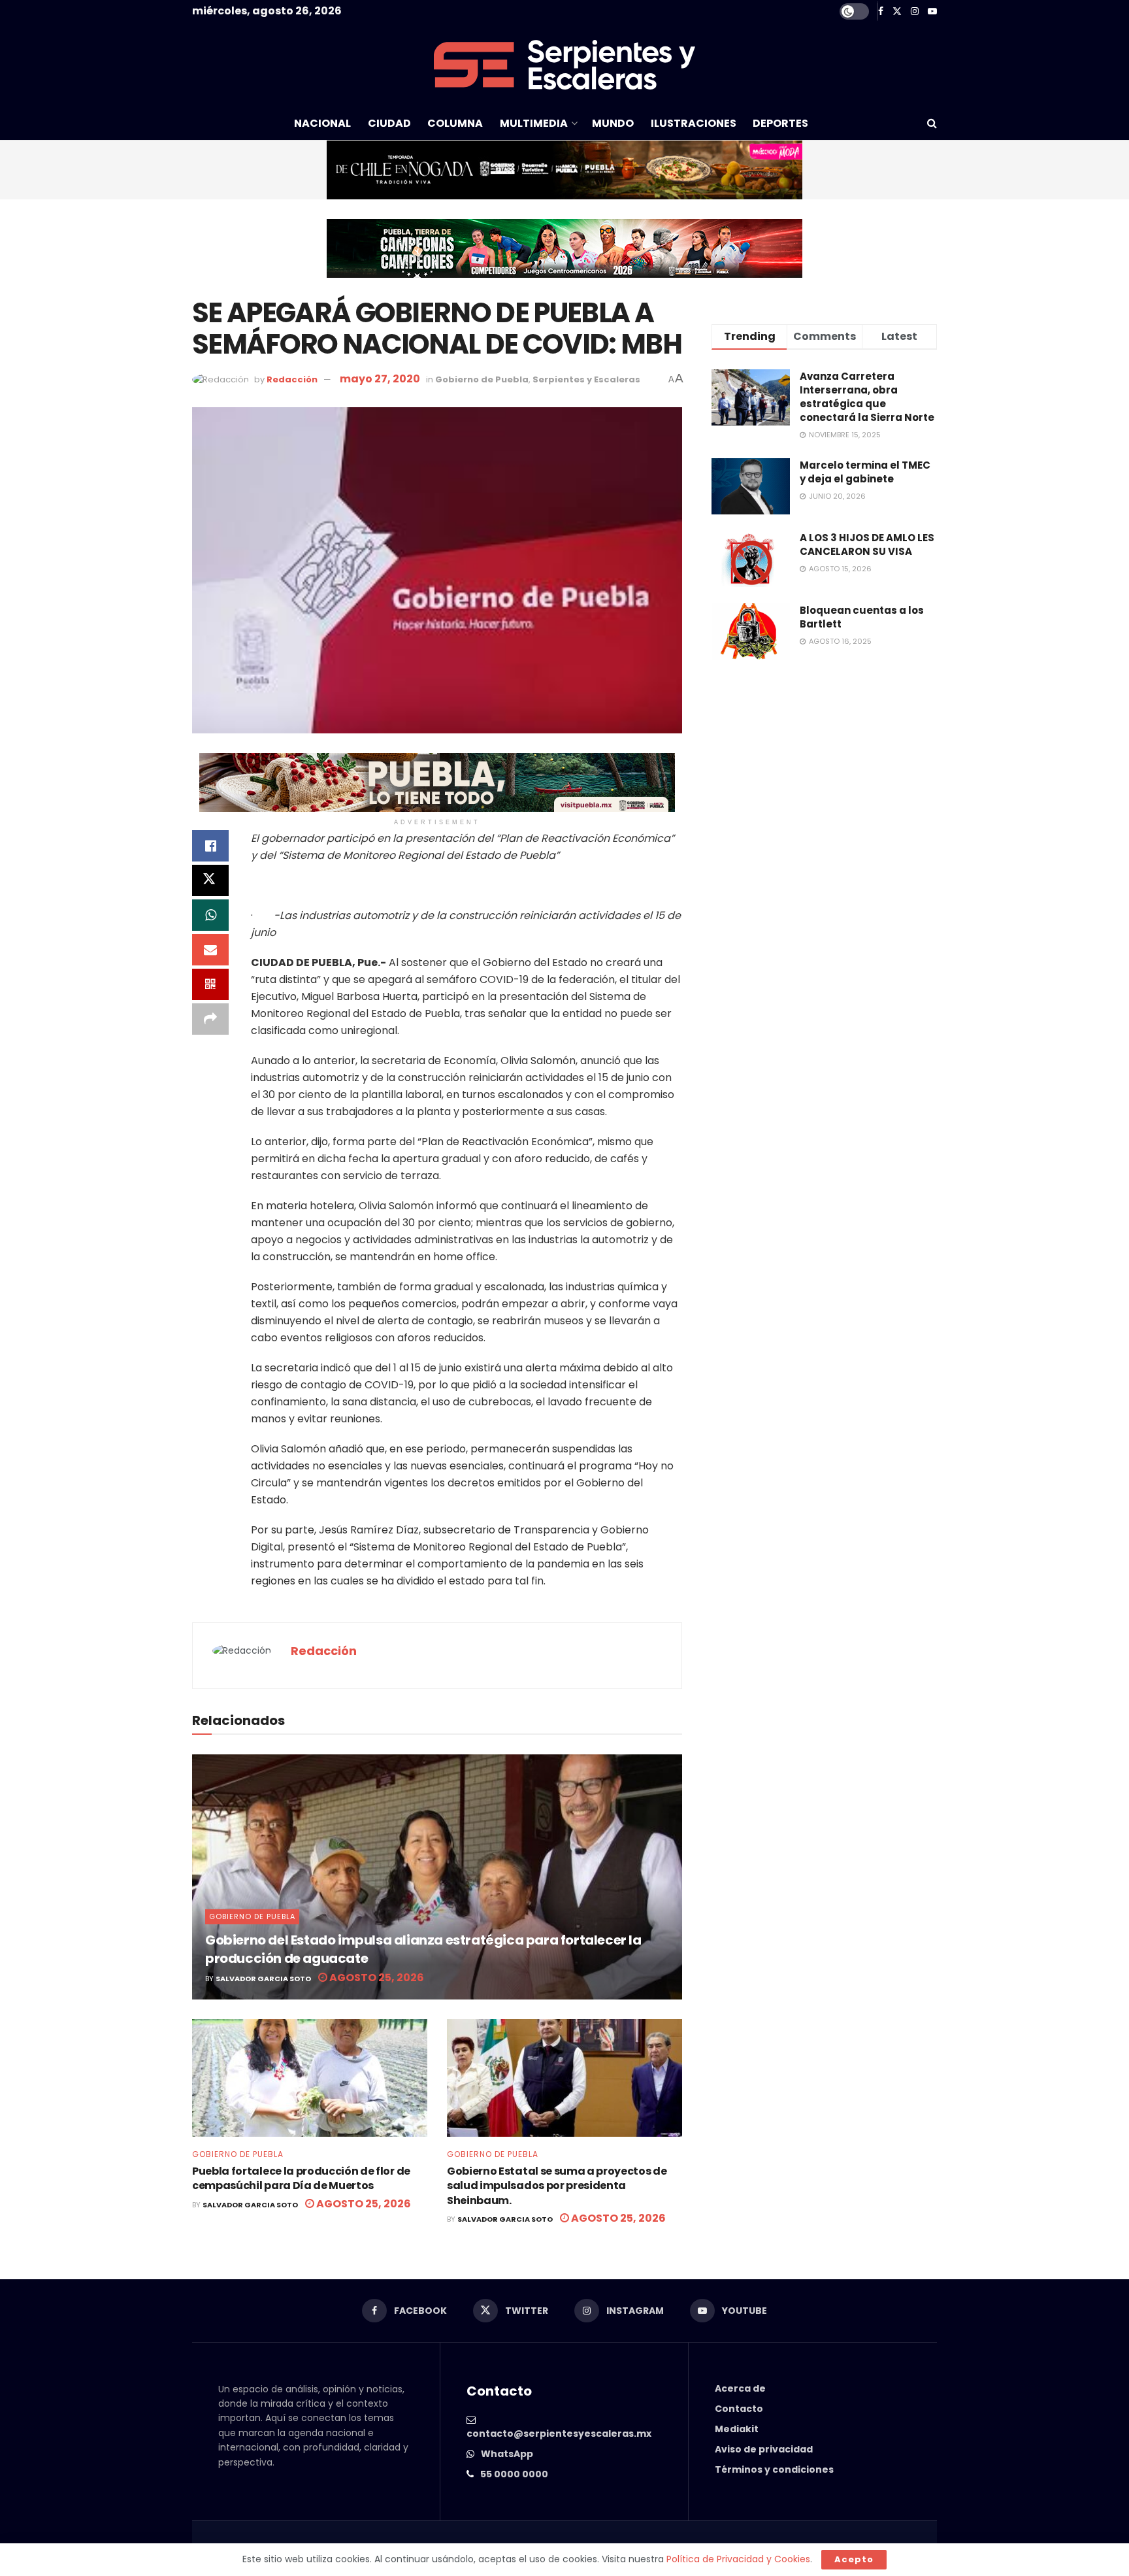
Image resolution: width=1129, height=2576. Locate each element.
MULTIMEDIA (534, 123)
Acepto (854, 2559)
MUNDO (613, 123)
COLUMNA (455, 123)
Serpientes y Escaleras (586, 379)
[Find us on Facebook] (881, 11)
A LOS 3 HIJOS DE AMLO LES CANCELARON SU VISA (867, 544)
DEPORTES (780, 123)
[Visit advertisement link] (564, 170)
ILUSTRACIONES (694, 123)
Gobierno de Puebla (482, 379)
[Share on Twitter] (210, 880)
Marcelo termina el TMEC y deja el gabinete (865, 472)
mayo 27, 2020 (380, 379)
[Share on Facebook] (210, 846)
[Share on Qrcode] (210, 984)
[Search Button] (932, 124)
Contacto (739, 2409)
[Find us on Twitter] (897, 11)
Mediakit (737, 2429)
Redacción (292, 379)
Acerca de (740, 2388)
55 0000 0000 (514, 2474)
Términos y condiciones (774, 2469)
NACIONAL (322, 123)
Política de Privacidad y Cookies (738, 2559)
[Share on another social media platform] (210, 1019)
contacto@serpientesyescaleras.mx (559, 2434)
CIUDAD (389, 123)
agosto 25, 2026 (376, 1978)
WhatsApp (507, 2454)
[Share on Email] (210, 950)
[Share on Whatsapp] (210, 915)
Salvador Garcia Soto (263, 1979)
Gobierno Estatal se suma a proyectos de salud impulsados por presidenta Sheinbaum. (557, 2186)
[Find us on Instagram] (915, 11)
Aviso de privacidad (764, 2449)
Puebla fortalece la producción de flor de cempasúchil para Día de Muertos (301, 2178)
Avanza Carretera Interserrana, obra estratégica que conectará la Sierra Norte (867, 397)
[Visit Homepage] (564, 65)
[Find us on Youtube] (932, 11)
